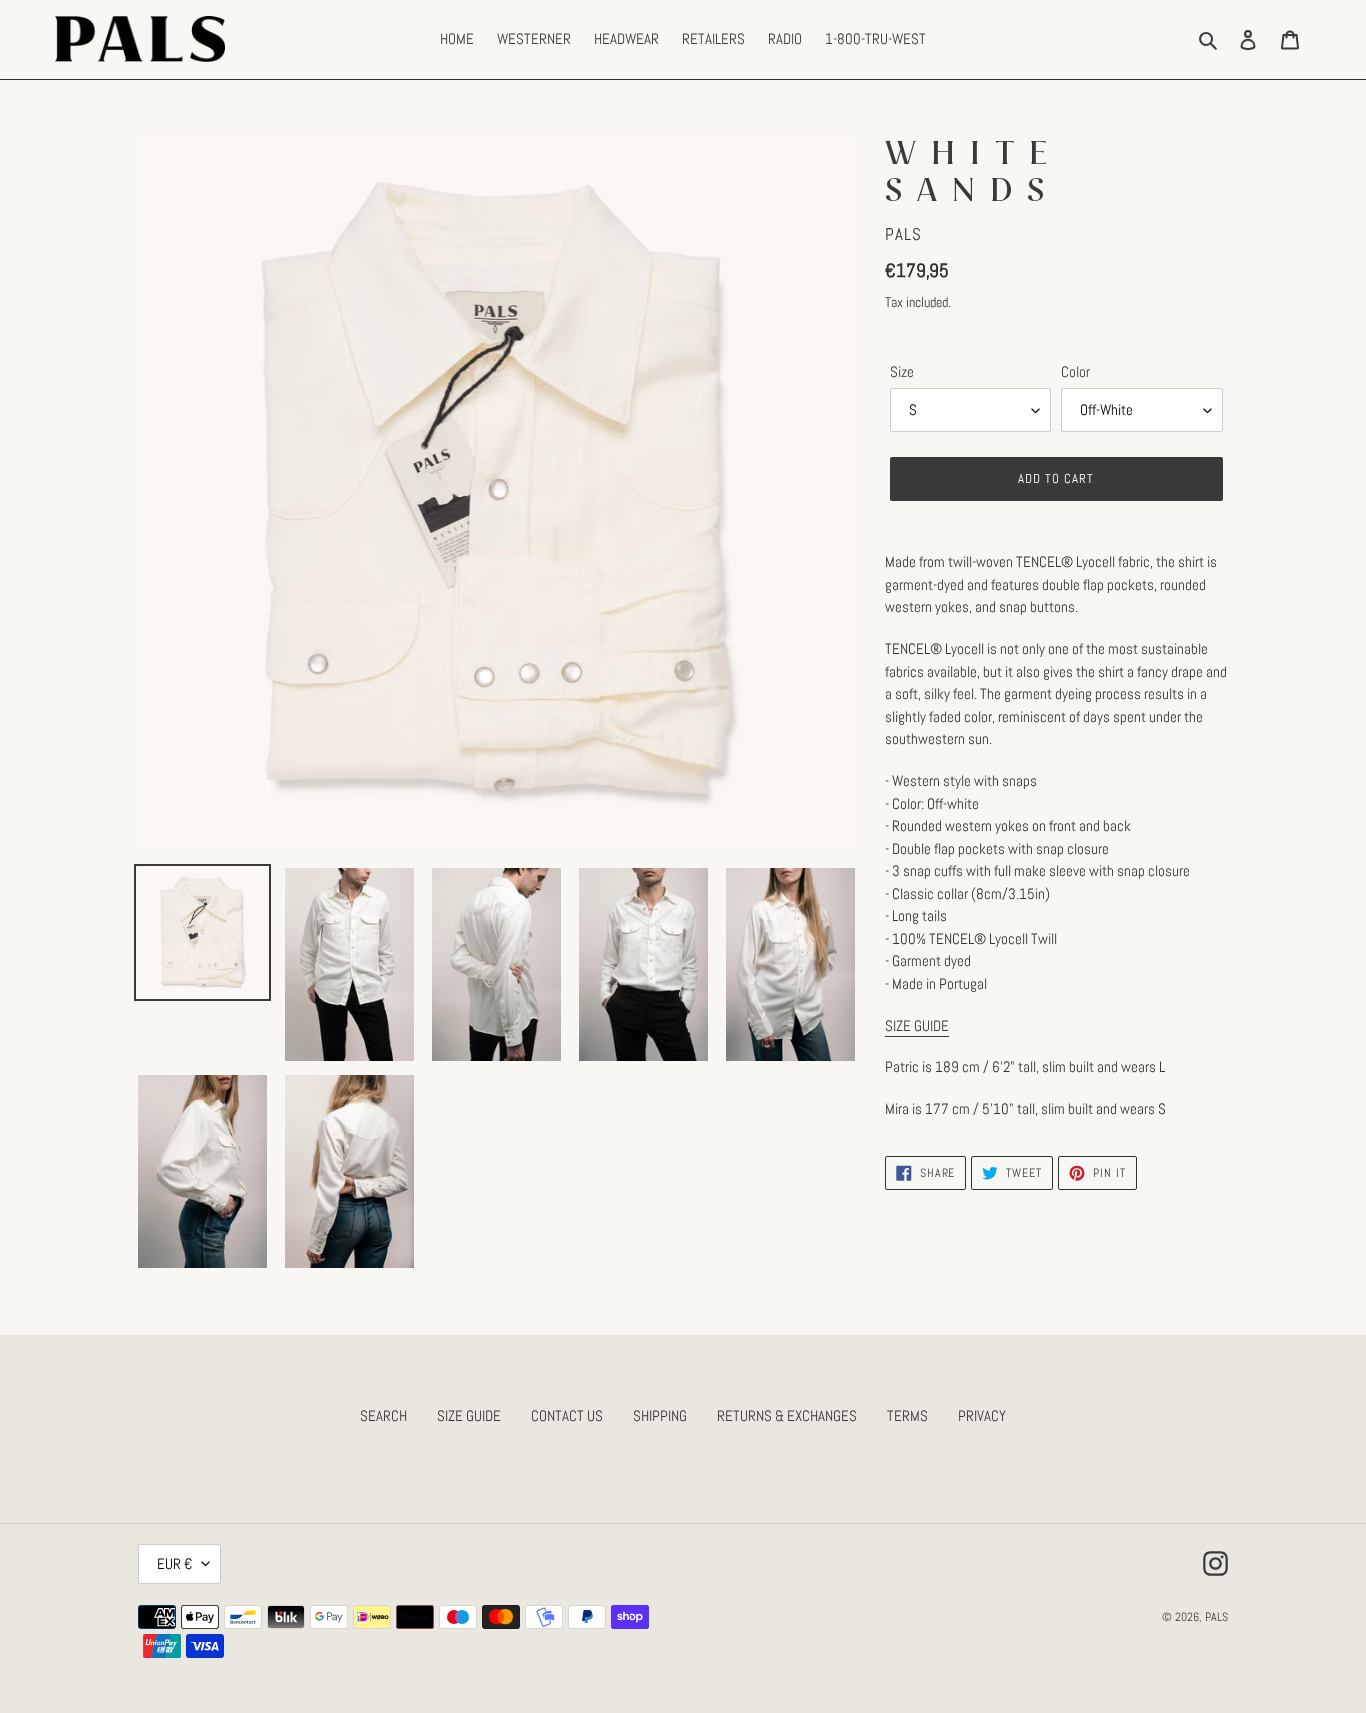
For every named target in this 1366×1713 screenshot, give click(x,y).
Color (1075, 371)
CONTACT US (567, 1415)
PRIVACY (982, 1415)
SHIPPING (660, 1415)
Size (902, 371)
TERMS (907, 1415)
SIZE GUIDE (469, 1415)
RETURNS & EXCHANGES (787, 1415)
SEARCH (383, 1415)
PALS (1216, 1617)
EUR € (174, 1563)
